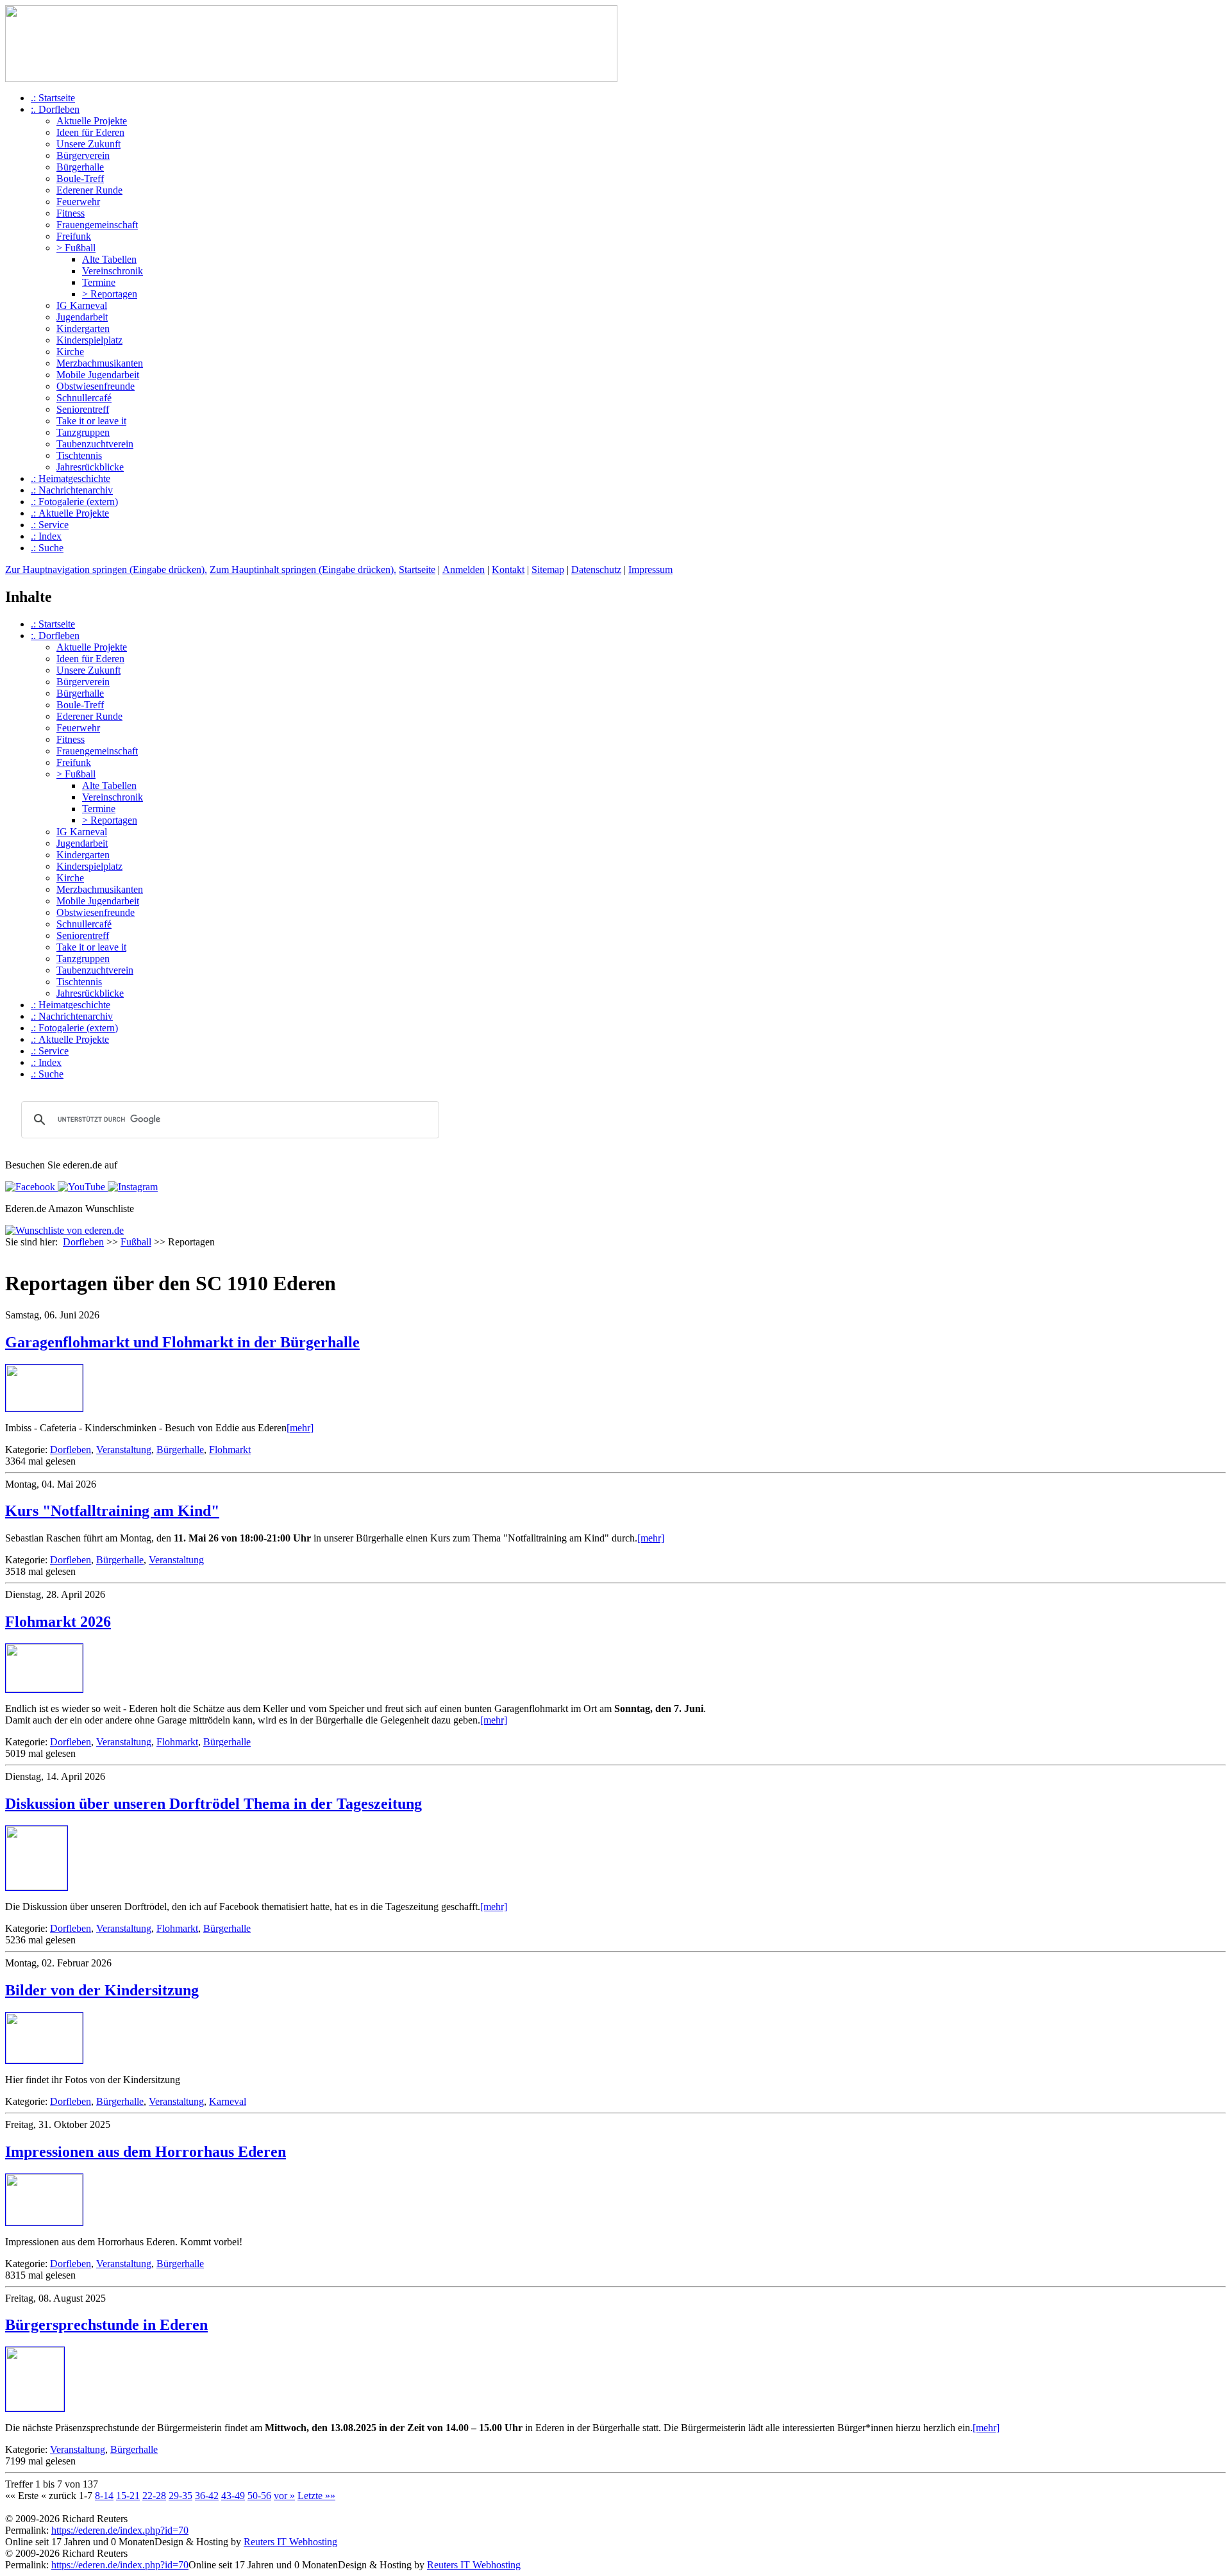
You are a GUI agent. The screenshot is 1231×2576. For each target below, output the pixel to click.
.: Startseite (53, 98)
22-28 (154, 2496)
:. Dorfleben (55, 109)
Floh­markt (230, 1450)
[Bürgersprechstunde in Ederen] (35, 2408)
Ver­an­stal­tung (124, 1450)
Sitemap (548, 569)
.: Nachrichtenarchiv (72, 490)
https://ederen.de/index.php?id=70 (120, 2530)
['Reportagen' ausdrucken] (10, 1255)
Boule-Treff (80, 179)
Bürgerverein (83, 155)
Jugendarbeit (82, 317)
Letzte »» (316, 2496)
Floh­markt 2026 (58, 1622)
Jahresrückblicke (90, 467)
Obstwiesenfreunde (96, 386)
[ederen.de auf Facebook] (30, 1187)
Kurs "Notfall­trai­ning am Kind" (112, 1511)
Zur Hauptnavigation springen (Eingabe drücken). (106, 569)
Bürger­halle (180, 1450)
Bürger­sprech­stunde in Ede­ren (106, 2325)
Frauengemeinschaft (97, 225)
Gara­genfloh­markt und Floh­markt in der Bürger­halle (182, 1342)
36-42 (207, 2496)
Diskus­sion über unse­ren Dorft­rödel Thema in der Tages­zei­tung (214, 1804)
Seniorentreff (83, 409)
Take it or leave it (91, 421)
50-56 (259, 2496)
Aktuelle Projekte (92, 121)
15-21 (128, 2496)
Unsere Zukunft (88, 144)
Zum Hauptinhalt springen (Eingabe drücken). (303, 569)
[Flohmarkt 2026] (44, 1689)
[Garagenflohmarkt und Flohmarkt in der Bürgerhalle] (44, 1408)
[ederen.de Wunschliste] (64, 1230)
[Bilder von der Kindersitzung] (44, 2060)
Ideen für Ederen (90, 132)
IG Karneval (82, 305)
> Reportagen (110, 294)
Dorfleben (83, 1242)
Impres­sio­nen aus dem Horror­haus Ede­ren (146, 2152)
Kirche (70, 352)
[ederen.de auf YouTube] (80, 1187)
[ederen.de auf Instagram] (131, 1187)
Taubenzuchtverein (95, 444)
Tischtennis (79, 455)
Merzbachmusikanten (100, 363)
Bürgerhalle (80, 167)
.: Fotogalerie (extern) (74, 502)
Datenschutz (596, 569)
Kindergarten (83, 328)
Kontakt (508, 569)
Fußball (136, 1242)
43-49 (233, 2496)
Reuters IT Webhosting (290, 2542)
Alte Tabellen (109, 259)
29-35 (180, 2496)
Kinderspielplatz (89, 340)
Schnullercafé (84, 398)
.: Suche (47, 548)
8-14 (104, 2496)
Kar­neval (228, 2101)
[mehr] (300, 1428)
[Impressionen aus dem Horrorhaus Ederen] (44, 2222)
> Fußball (76, 248)
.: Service (50, 525)
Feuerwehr (78, 202)
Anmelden (464, 569)
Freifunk (74, 236)
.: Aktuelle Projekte (70, 513)
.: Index (46, 536)
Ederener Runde (89, 190)
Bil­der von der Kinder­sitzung (102, 1990)
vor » (284, 2496)
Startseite (417, 569)
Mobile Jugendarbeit (98, 375)
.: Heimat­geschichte (71, 478)
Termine (99, 282)
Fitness (71, 213)
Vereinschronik (113, 271)
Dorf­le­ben (71, 1450)
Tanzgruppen (83, 432)
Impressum (650, 569)
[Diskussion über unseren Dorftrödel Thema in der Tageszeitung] (37, 1887)
